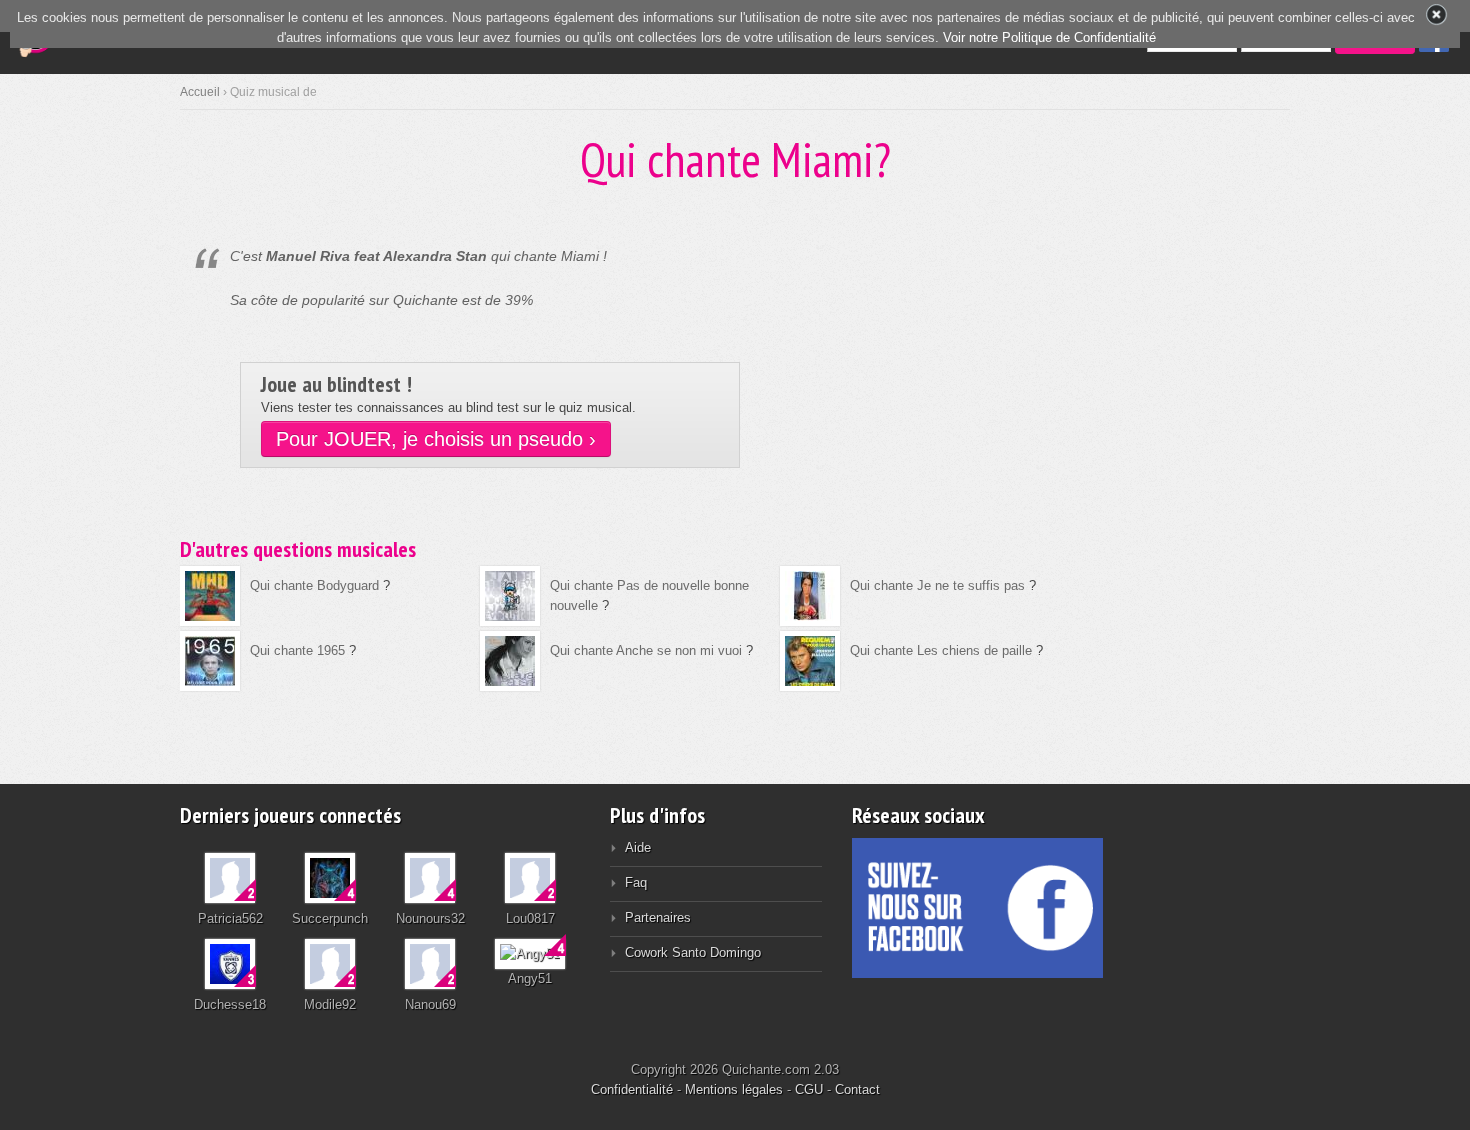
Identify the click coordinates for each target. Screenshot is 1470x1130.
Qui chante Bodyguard (314, 585)
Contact (857, 1089)
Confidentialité (632, 1089)
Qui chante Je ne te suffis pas (937, 585)
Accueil (200, 92)
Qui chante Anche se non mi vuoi (646, 650)
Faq (636, 882)
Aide (638, 847)
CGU (809, 1089)
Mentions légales (734, 1089)
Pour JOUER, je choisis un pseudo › (436, 439)
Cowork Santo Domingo (693, 952)
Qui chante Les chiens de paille (941, 650)
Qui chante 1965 (297, 650)
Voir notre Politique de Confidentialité (1049, 37)
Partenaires (658, 917)
